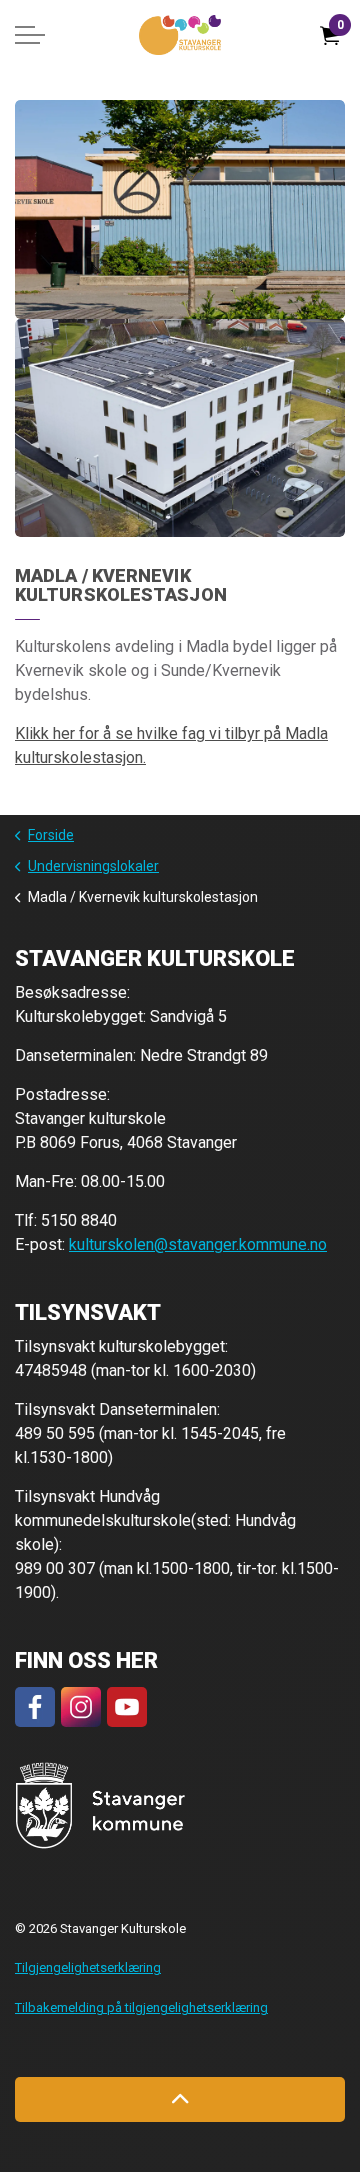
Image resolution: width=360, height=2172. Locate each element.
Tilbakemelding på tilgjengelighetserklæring (141, 2007)
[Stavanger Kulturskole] (179, 35)
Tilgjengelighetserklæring (88, 1967)
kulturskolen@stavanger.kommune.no (198, 1244)
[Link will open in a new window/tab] (35, 1707)
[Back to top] (180, 2099)
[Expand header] (30, 35)
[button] (180, 209)
